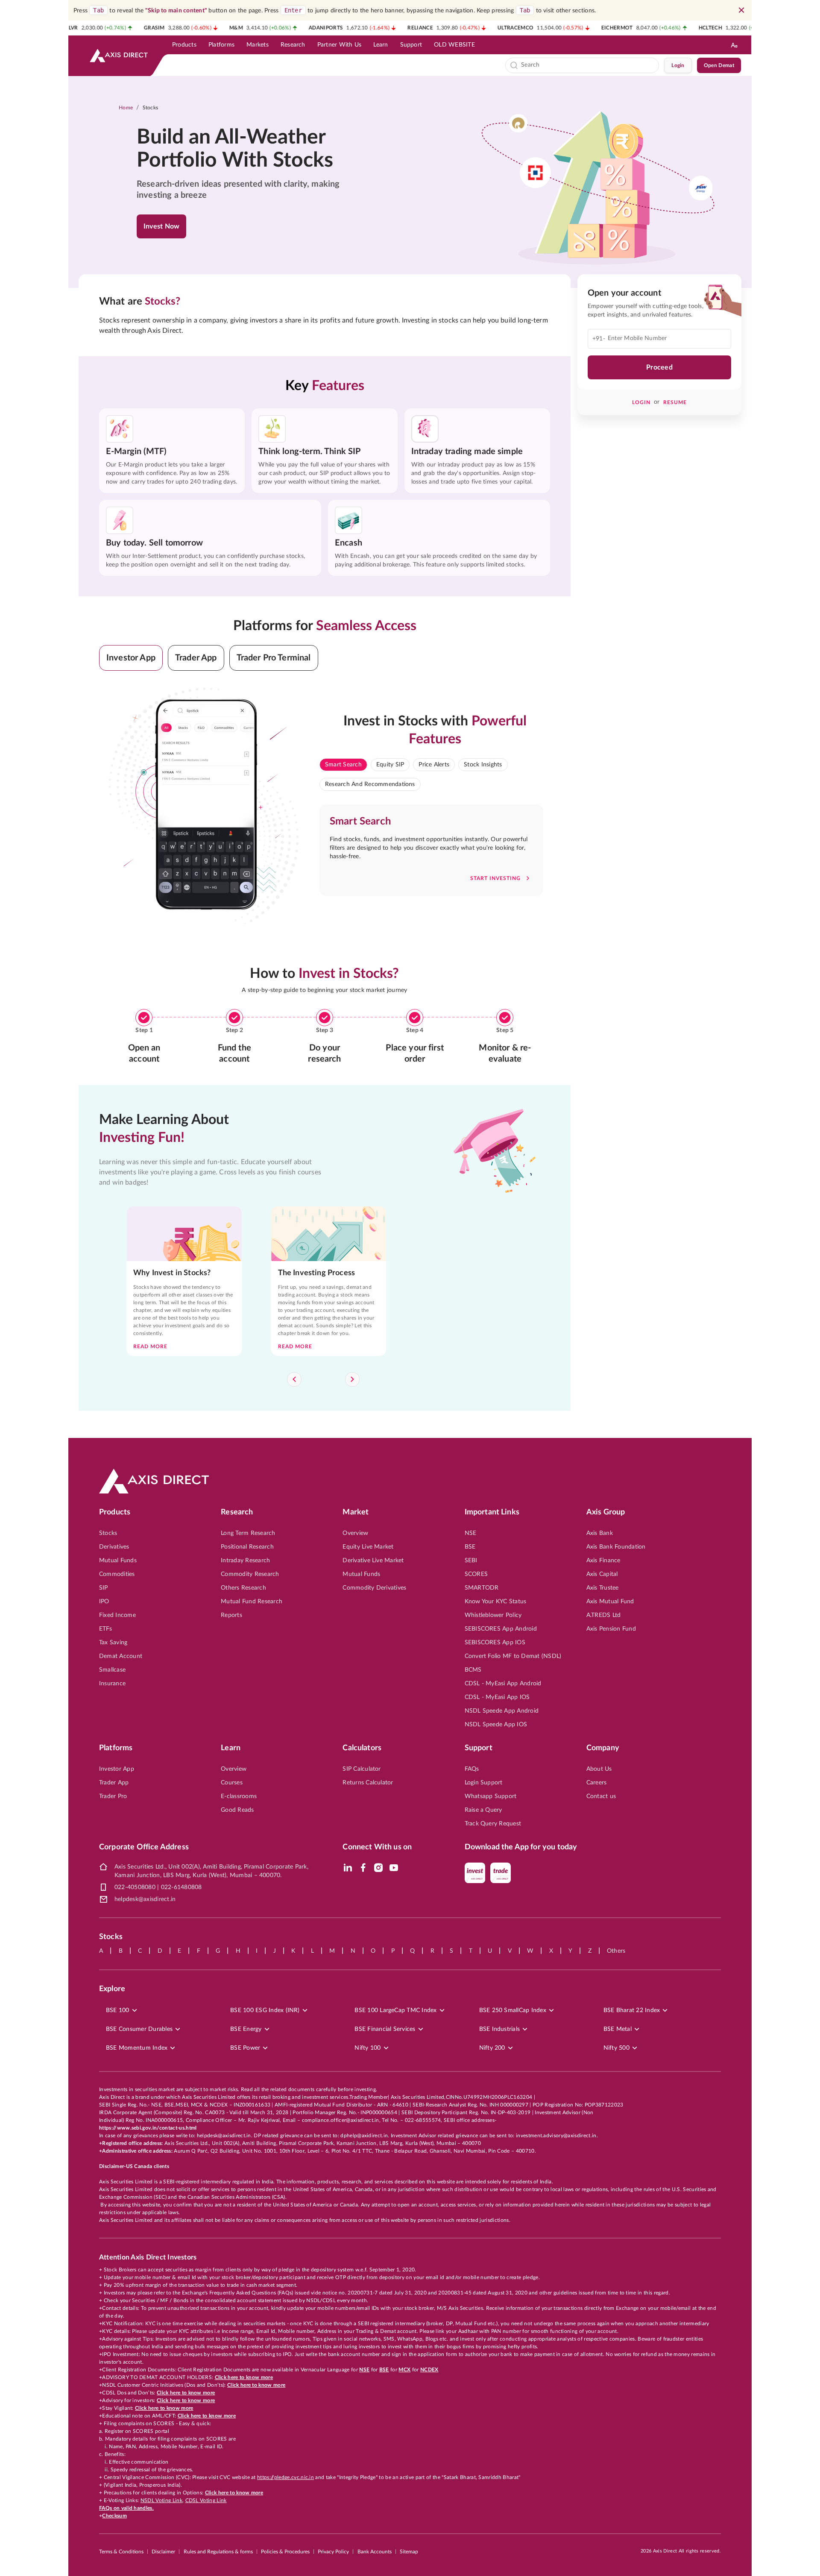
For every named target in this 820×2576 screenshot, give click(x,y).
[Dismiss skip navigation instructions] (741, 10)
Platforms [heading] (116, 1748)
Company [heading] (603, 1748)
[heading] (246, 149)
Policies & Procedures (285, 2552)
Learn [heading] (231, 1748)
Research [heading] (237, 1512)
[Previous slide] (294, 1379)
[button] (131, 658)
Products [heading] (115, 1512)
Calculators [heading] (362, 1748)
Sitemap (409, 2552)
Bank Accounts (375, 2552)
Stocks (151, 108)
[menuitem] (184, 45)
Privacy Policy (333, 2552)
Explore (112, 1989)
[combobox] (588, 65)
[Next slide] (352, 1379)
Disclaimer (163, 2552)
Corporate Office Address (144, 1847)
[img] (348, 1868)
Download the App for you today (521, 1847)
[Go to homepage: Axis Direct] (119, 56)
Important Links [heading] (492, 1512)
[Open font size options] (734, 45)
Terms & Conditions (121, 2552)
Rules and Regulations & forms (218, 2552)
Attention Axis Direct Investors (148, 2257)
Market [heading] (356, 1512)
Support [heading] (479, 1748)
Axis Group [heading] (606, 1512)
